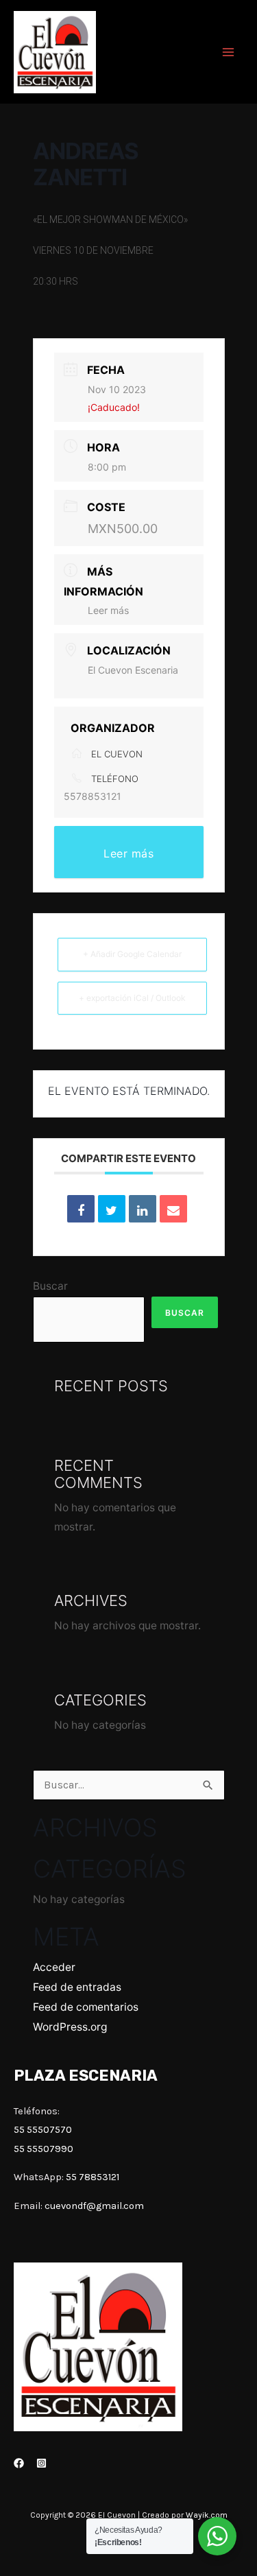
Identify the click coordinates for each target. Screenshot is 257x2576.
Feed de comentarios (86, 2007)
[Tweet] (112, 1209)
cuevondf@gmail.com (94, 2206)
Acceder (54, 1967)
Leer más (108, 610)
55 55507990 (44, 2149)
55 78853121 (93, 2177)
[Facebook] (19, 2463)
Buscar (50, 1286)
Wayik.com (207, 2515)
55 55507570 (43, 2130)
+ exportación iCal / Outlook (132, 998)
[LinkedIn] (143, 1209)
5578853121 (93, 796)
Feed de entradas (77, 1987)
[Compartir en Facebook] (81, 1209)
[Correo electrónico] (173, 1209)
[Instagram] (41, 2463)
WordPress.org (70, 2027)
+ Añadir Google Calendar (132, 954)
